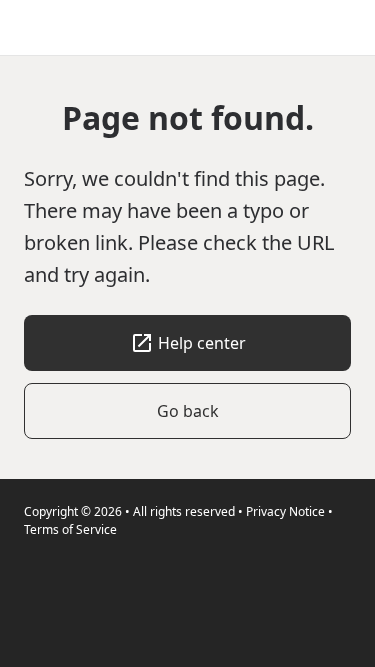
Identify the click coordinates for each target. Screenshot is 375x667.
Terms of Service (70, 529)
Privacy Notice (285, 511)
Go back (188, 411)
